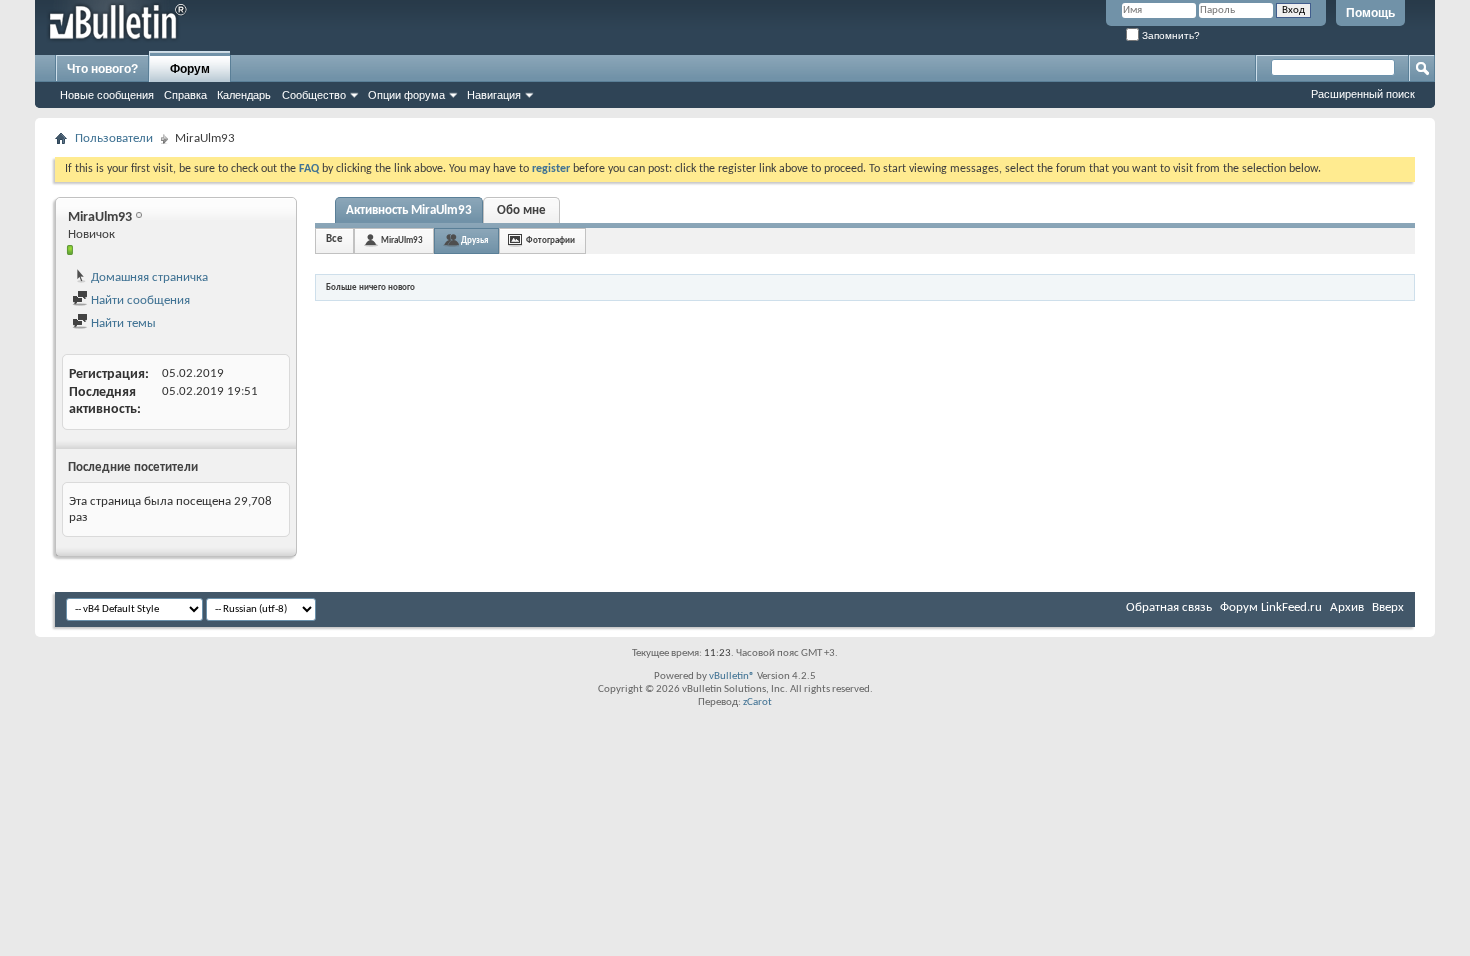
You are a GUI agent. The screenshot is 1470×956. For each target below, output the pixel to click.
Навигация (494, 95)
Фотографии (550, 240)
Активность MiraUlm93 (409, 210)
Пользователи (114, 138)
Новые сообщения (107, 95)
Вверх (1388, 607)
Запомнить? (1169, 35)
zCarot (757, 702)
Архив (1347, 607)
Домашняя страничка (148, 277)
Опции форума (406, 95)
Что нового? (102, 69)
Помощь (1370, 13)
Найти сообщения (139, 300)
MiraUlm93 (402, 240)
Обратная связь (1169, 607)
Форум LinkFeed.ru (1271, 607)
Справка (185, 95)
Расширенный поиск (1363, 94)
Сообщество (314, 95)
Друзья (474, 240)
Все (334, 239)
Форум (190, 69)
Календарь (244, 95)
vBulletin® (732, 676)
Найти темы (122, 323)
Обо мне (521, 210)
